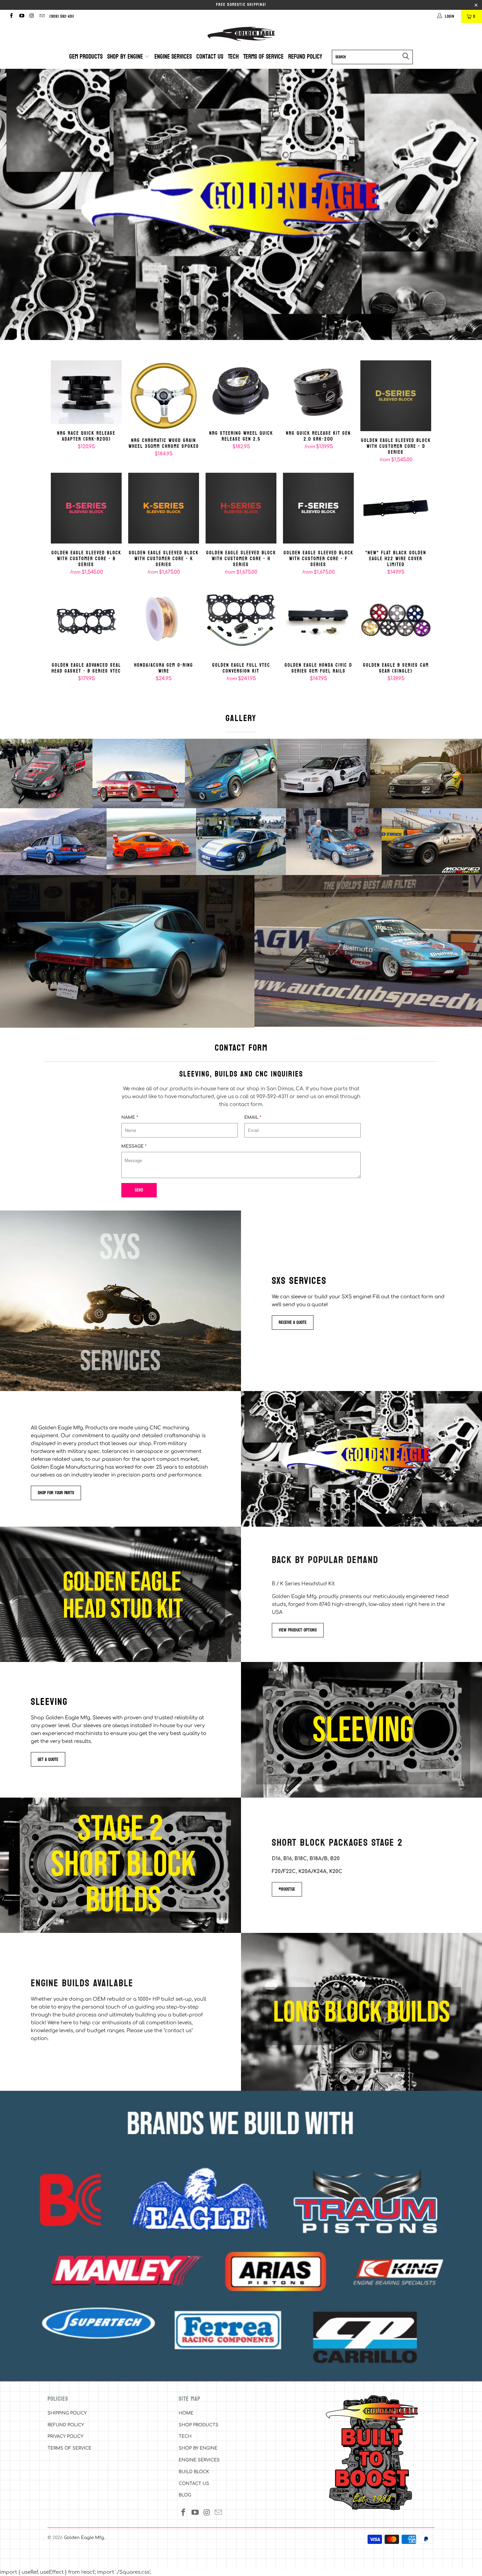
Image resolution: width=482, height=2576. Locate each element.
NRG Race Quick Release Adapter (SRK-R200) (86, 392)
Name (130, 1117)
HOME (186, 2413)
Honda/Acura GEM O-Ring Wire (164, 620)
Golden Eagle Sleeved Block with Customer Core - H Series (241, 508)
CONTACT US (194, 2484)
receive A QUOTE (293, 1322)
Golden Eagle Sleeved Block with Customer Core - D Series (396, 396)
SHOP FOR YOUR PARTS (56, 1493)
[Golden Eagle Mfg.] (241, 34)
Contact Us (210, 57)
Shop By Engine (126, 57)
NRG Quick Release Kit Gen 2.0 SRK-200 (318, 392)
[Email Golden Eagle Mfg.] (42, 16)
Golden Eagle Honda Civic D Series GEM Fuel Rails (318, 620)
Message (134, 1146)
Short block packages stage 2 (337, 1842)
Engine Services (173, 57)
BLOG (185, 2495)
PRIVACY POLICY (65, 2436)
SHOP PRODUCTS (199, 2425)
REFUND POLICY (66, 2425)
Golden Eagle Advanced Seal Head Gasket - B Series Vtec (86, 620)
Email (253, 1117)
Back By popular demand (325, 1559)
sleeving (49, 1701)
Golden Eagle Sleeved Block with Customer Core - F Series (318, 508)
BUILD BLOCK (194, 2472)
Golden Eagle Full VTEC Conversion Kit (241, 620)
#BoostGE (287, 1889)
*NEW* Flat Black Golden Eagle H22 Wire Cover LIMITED (396, 508)
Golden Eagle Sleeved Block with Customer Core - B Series (86, 508)
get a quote (48, 1759)
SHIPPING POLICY (67, 2413)
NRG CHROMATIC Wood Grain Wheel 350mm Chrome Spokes (164, 396)
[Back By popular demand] (120, 1594)
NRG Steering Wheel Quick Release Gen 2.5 (241, 392)
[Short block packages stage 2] (120, 1865)
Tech (233, 57)
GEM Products (86, 57)
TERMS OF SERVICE (70, 2448)
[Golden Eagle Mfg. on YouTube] (21, 16)
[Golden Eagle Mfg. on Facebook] (11, 16)
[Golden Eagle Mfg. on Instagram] (32, 16)
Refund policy (305, 57)
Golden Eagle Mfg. (84, 2538)
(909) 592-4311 (62, 16)
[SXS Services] (120, 1301)
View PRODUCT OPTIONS (298, 1630)
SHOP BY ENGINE (198, 2448)
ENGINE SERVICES (199, 2460)
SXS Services (299, 1280)
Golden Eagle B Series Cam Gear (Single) (396, 620)
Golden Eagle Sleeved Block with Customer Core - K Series (164, 508)
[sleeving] (361, 1730)
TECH (185, 2436)
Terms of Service (263, 57)
